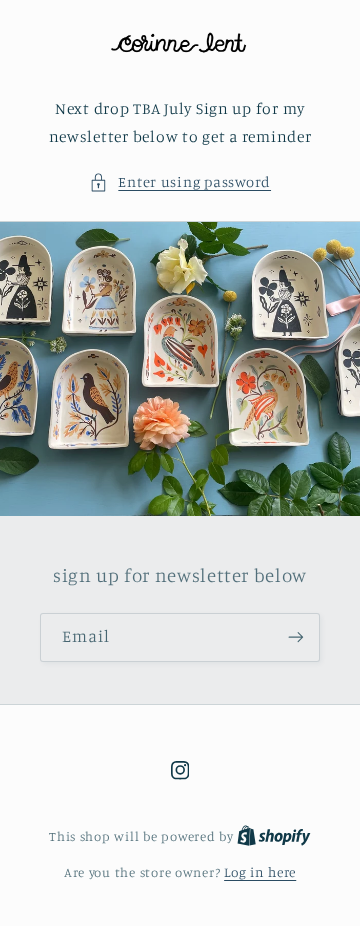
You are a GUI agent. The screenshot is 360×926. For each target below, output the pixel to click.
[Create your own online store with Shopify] (274, 836)
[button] (180, 182)
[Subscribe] (296, 637)
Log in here (260, 872)
